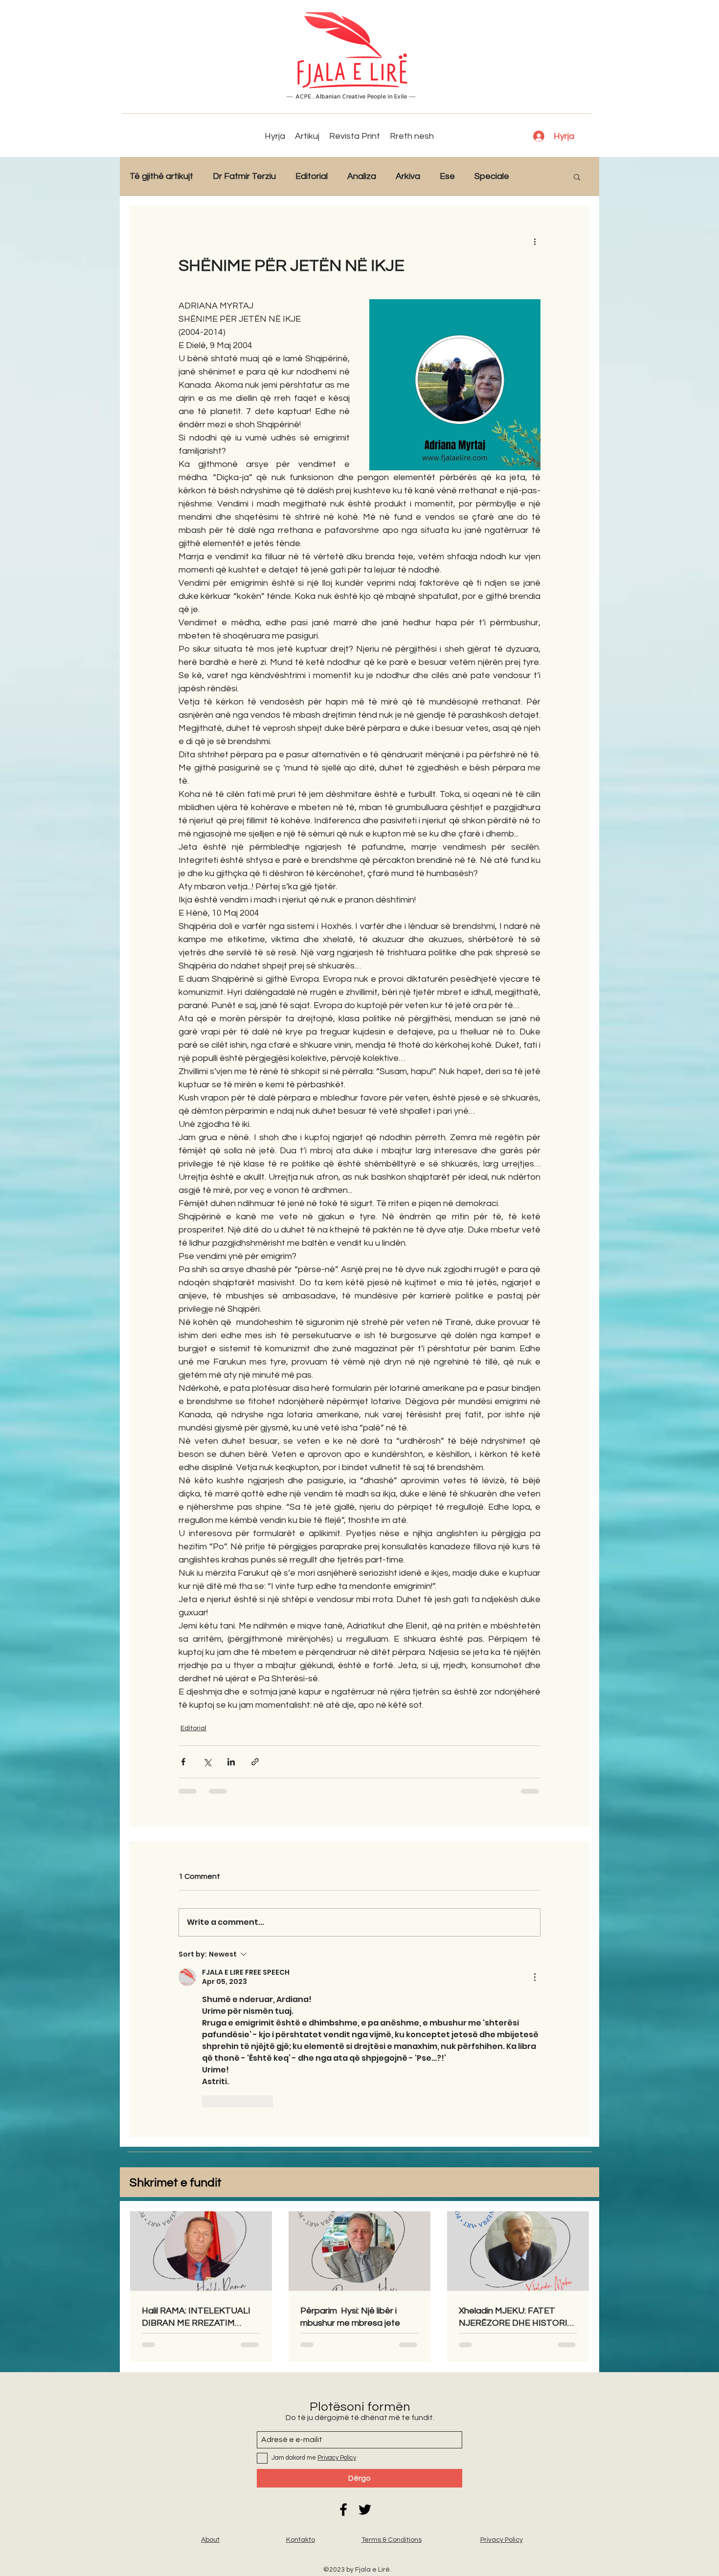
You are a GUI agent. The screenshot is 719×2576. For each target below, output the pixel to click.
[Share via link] (255, 1762)
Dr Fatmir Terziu (244, 176)
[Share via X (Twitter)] (207, 1762)
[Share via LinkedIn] (231, 1762)
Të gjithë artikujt (161, 176)
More (539, 176)
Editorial (312, 176)
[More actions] (535, 241)
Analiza (362, 176)
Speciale (492, 176)
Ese (447, 176)
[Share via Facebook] (183, 1762)
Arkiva (408, 176)
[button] (577, 176)
